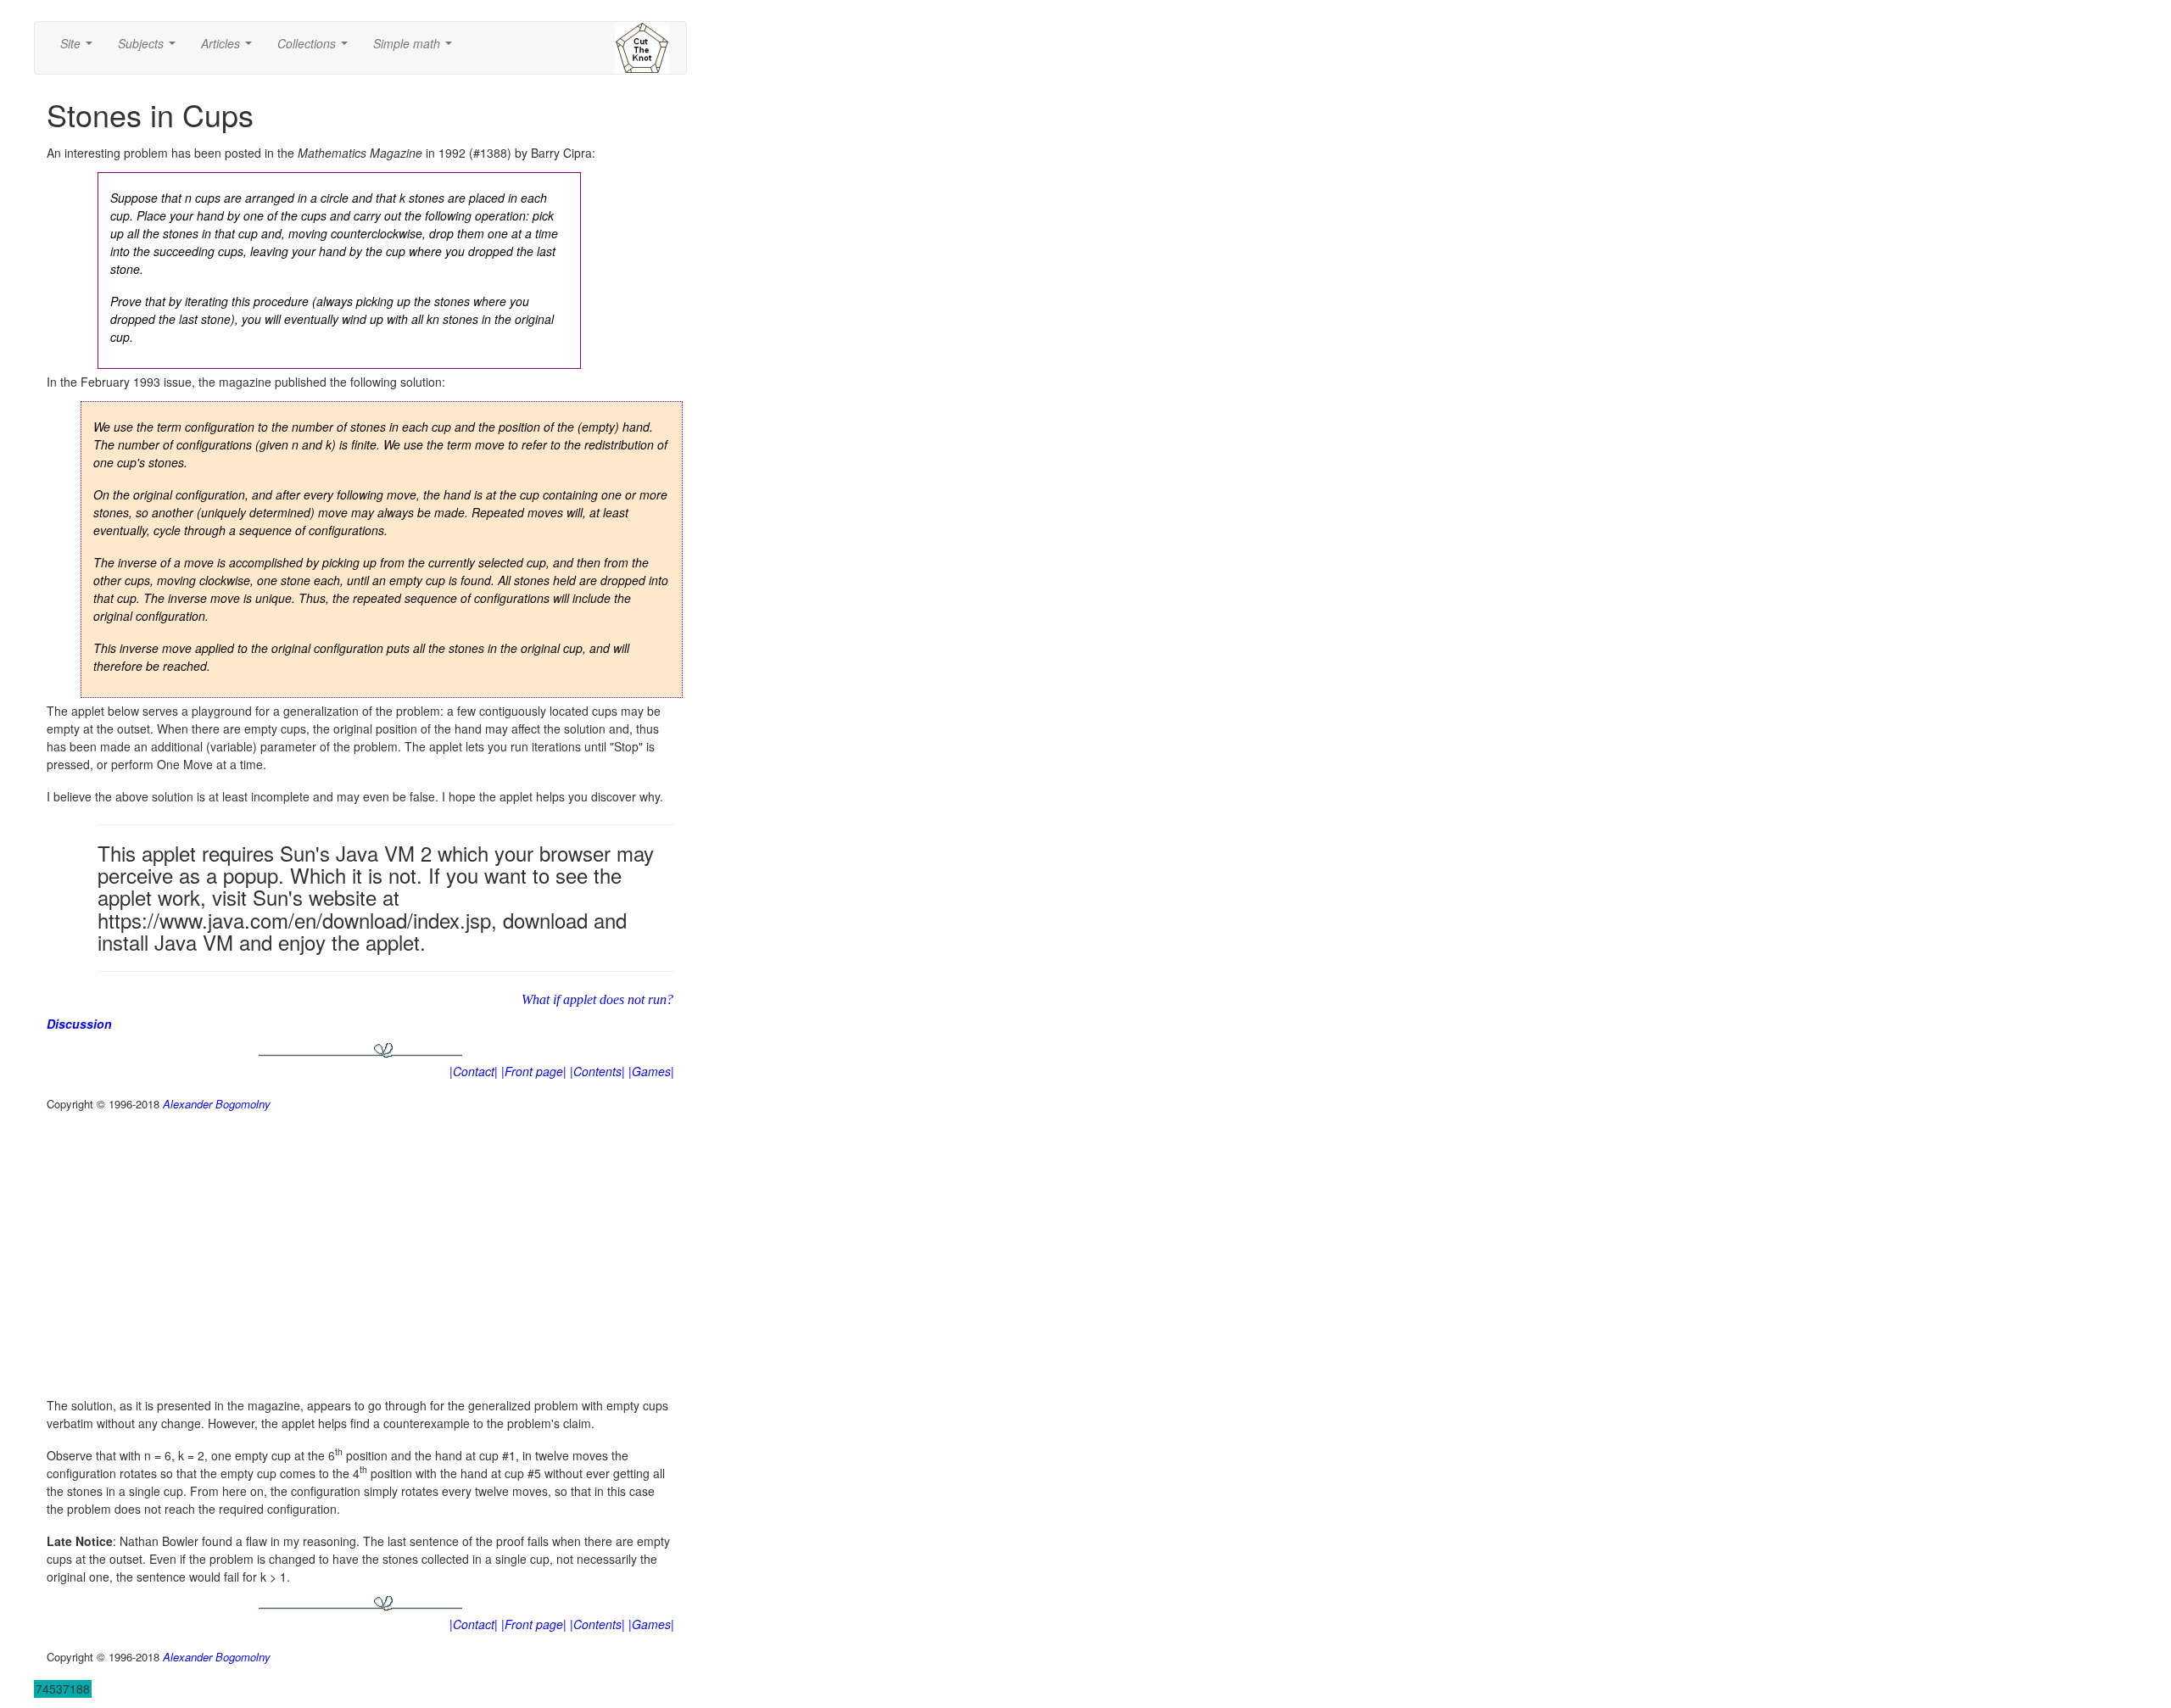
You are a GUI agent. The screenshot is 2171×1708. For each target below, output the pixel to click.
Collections (316, 48)
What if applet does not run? (597, 999)
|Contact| (474, 1071)
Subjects (150, 48)
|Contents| (597, 1071)
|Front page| (534, 1071)
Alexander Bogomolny (217, 1104)
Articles (230, 48)
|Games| (651, 1071)
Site (80, 48)
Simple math (416, 48)
